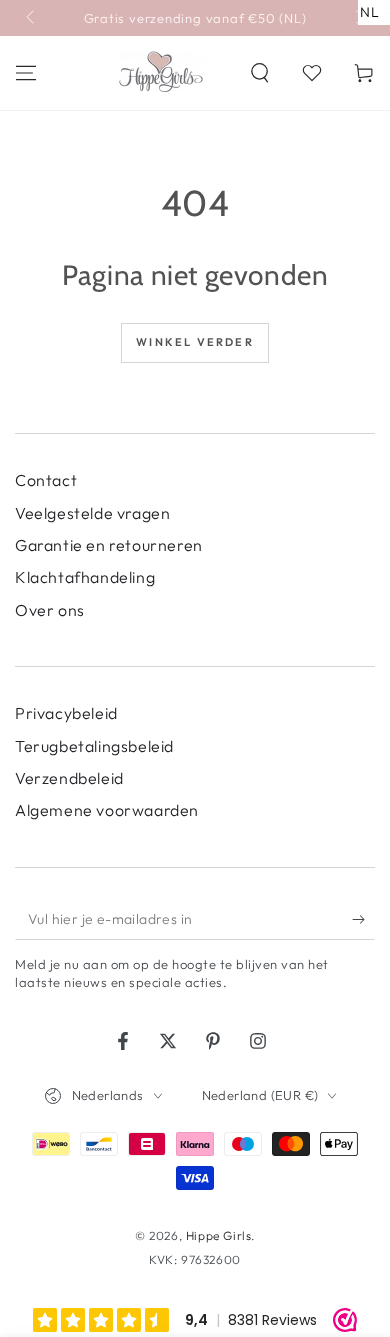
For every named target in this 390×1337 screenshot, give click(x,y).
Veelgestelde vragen (92, 513)
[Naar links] (32, 18)
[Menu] (26, 73)
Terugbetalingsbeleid (94, 746)
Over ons (50, 610)
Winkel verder (195, 342)
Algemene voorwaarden (107, 810)
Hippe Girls (219, 1235)
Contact (46, 480)
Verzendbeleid (69, 778)
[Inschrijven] (363, 920)
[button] (260, 73)
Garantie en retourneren (109, 545)
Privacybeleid (66, 713)
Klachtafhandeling (85, 577)
